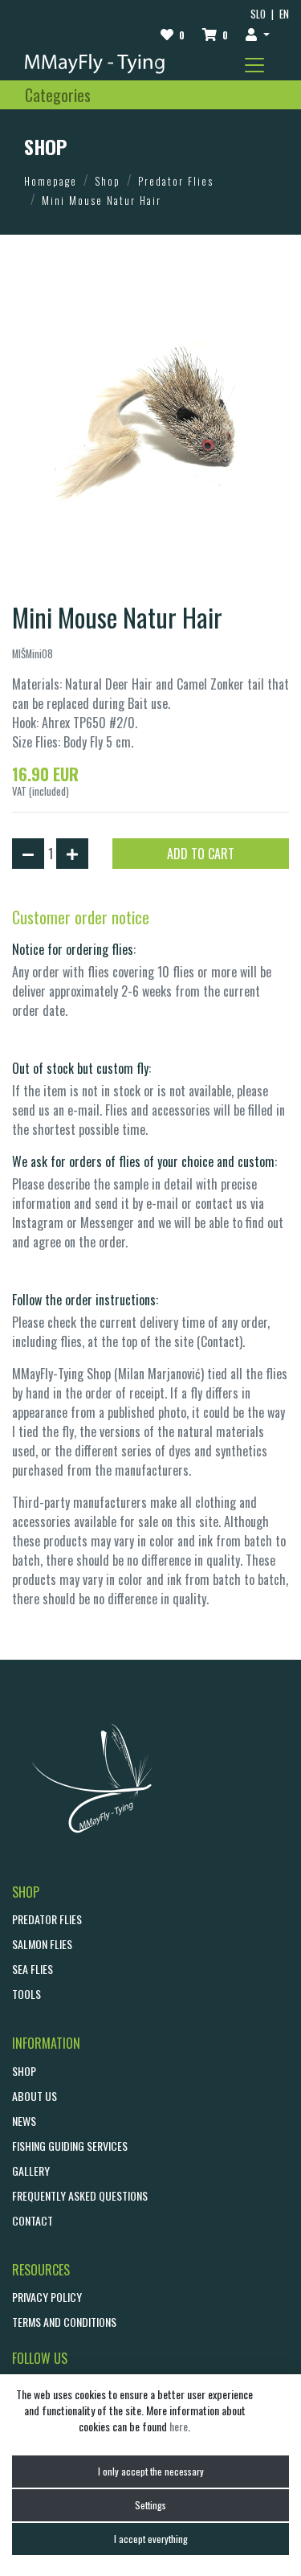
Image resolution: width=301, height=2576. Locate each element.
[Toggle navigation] (254, 65)
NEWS (24, 2121)
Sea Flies (33, 1969)
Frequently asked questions (80, 2195)
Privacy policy (47, 2297)
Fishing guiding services (70, 2146)
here (179, 2426)
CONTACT (33, 2220)
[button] (258, 34)
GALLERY (31, 2171)
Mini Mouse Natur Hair (102, 200)
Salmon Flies (42, 1944)
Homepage (51, 181)
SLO (258, 14)
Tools (26, 1994)
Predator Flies (176, 181)
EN (284, 14)
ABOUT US (35, 2096)
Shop (108, 181)
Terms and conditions (64, 2322)
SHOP (24, 2071)
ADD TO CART (201, 854)
